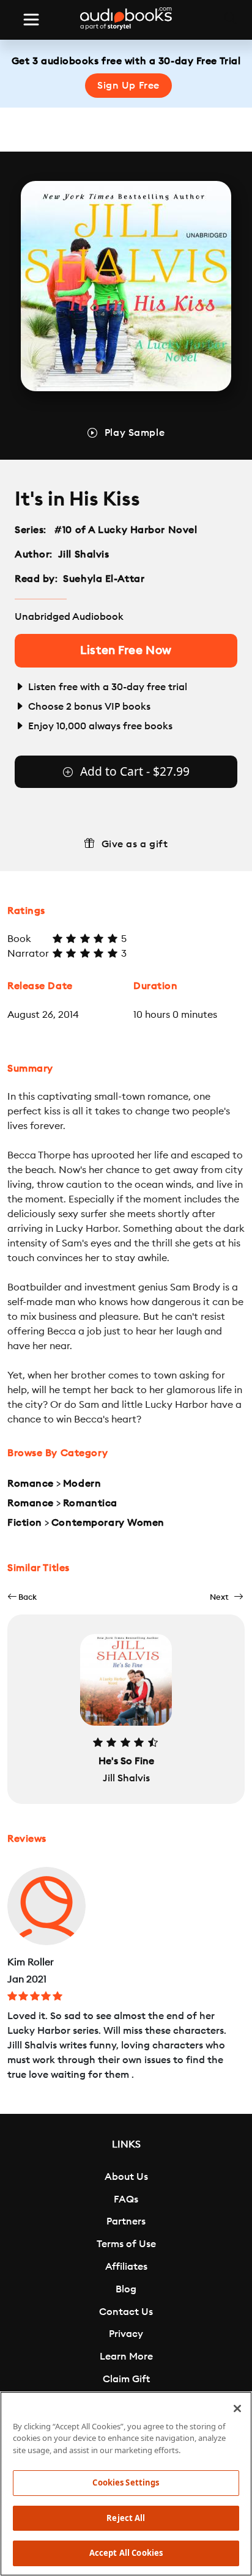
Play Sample (135, 433)
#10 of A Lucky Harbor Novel (126, 530)
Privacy (126, 2334)
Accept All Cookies (126, 2553)
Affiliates (126, 2267)
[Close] (237, 2409)
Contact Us (126, 2312)
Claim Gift (126, 2379)
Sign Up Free (128, 86)
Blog (126, 2289)
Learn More (126, 2357)
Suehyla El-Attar (104, 579)
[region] (126, 2484)
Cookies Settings (126, 2482)
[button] (22, 1597)
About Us (126, 2177)
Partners (126, 2221)
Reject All (126, 2518)
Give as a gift (135, 844)
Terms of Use (126, 2244)
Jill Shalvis (84, 554)
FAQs (126, 2199)
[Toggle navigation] (31, 20)
